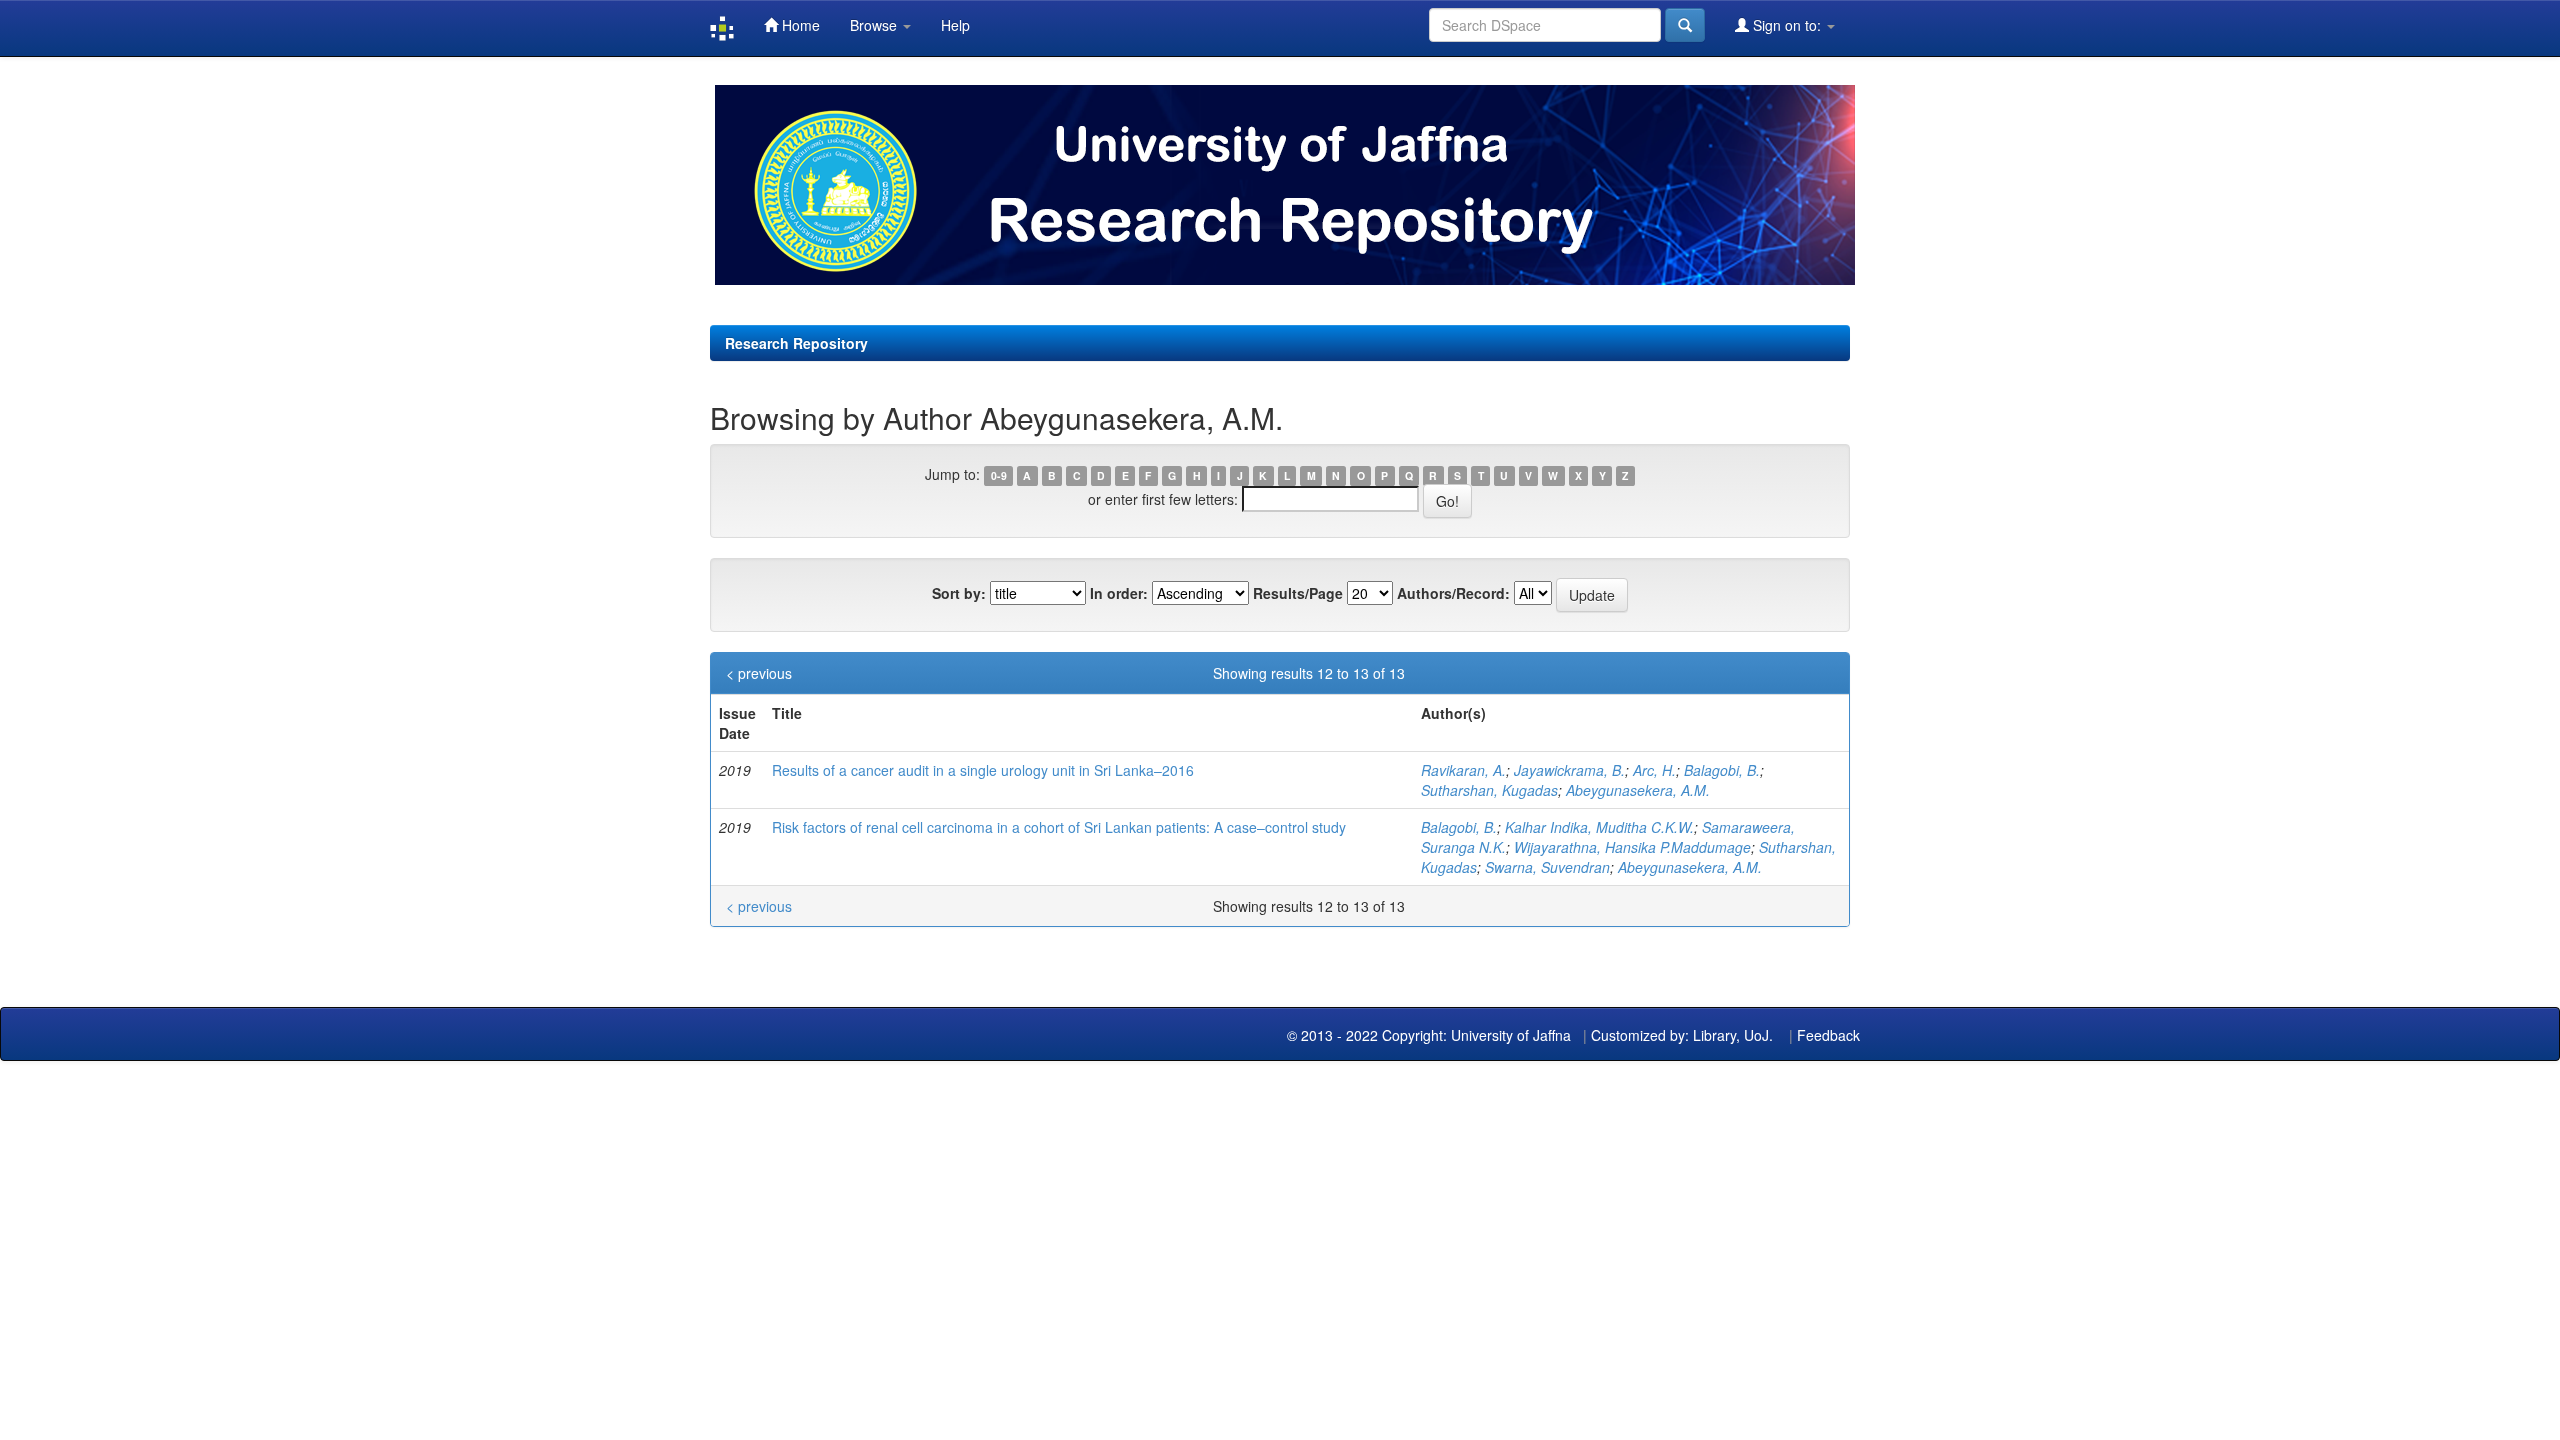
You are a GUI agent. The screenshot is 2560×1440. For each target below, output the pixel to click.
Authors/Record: (1453, 593)
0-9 (999, 475)
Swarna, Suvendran (1547, 867)
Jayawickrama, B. (1569, 770)
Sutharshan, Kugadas (1489, 790)
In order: (1119, 593)
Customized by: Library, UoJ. (1682, 1035)
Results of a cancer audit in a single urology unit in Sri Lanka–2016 (983, 770)
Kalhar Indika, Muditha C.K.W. (1599, 827)
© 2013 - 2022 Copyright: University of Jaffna (1431, 1035)
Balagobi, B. (1722, 770)
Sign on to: (1787, 25)
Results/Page (1298, 593)
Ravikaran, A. (1463, 770)
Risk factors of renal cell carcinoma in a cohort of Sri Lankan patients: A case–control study (1059, 827)
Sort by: (959, 593)
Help (955, 25)
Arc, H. (1654, 770)
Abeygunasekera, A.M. (1638, 790)
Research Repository (796, 343)
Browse (875, 25)
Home (799, 25)
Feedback (1828, 1035)
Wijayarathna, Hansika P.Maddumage (1632, 847)
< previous (759, 673)
